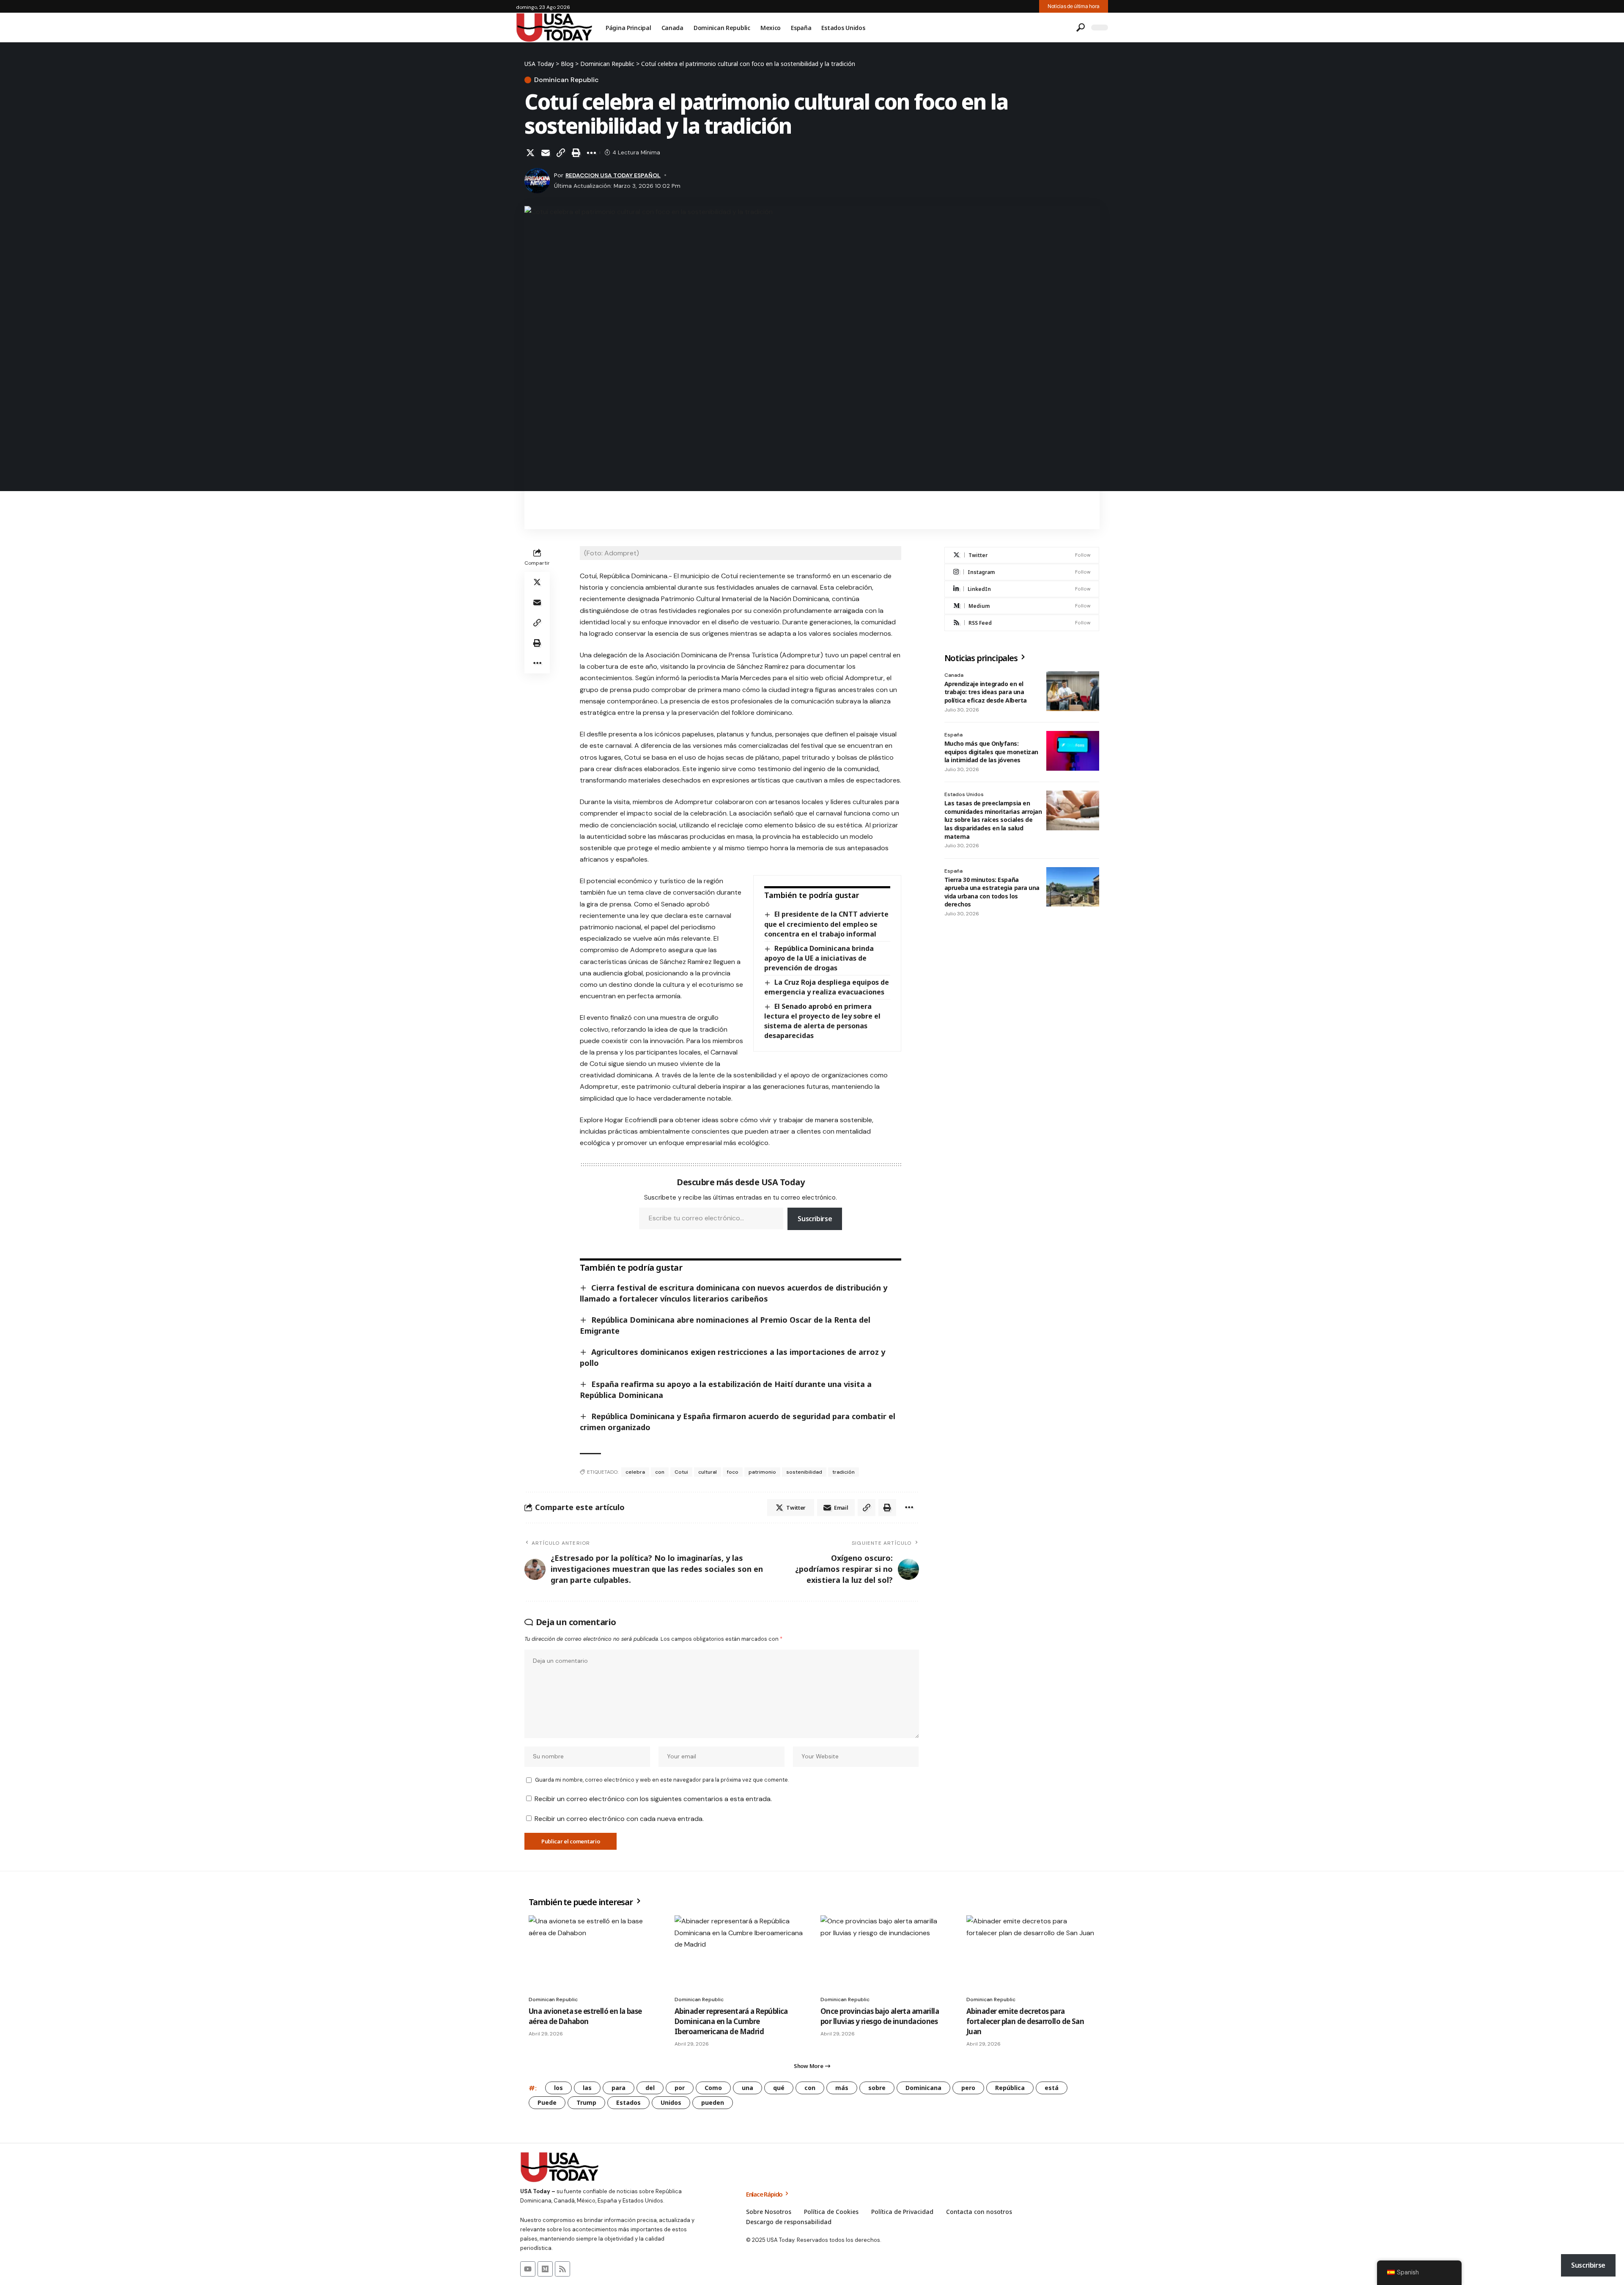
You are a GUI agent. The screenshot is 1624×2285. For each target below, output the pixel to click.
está (1052, 2088)
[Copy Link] (561, 153)
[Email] (546, 153)
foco (733, 1472)
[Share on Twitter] (530, 153)
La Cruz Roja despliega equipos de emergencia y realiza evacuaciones (826, 987)
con (660, 1472)
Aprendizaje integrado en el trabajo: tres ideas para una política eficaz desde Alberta (986, 692)
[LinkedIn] (1022, 589)
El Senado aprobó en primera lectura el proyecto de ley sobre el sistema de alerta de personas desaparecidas (822, 1021)
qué (779, 2088)
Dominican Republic (566, 80)
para (619, 2088)
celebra (635, 1472)
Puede (547, 2102)
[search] (1081, 27)
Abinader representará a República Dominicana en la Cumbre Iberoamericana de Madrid (731, 2021)
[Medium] (1022, 606)
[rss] (1022, 623)
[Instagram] (1022, 572)
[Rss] (562, 2269)
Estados (628, 2102)
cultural (708, 1472)
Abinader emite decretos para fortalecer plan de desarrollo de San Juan (1025, 2021)
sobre (877, 2088)
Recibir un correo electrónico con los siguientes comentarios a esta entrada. (653, 1799)
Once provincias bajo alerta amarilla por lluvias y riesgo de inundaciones (880, 2016)
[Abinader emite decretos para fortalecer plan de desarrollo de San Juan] (1031, 1954)
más (842, 2088)
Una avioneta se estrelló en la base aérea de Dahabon (585, 2016)
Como (713, 2088)
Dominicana (923, 2088)
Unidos (671, 2102)
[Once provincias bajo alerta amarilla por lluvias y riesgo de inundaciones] (885, 1954)
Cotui (681, 1472)
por (680, 2088)
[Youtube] (528, 2269)
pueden (713, 2102)
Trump (586, 2102)
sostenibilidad (804, 1472)
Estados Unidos (964, 794)
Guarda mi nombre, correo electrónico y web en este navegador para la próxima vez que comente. (662, 1780)
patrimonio (762, 1472)
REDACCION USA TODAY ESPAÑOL (613, 175)
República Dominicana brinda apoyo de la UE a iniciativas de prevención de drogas (819, 958)
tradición (844, 1472)
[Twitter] (1022, 555)
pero (968, 2088)
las (587, 2088)
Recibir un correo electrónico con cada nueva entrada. (619, 1819)
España (953, 735)
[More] (591, 153)
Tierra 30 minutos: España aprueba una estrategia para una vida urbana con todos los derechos (992, 892)
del (650, 2088)
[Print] (576, 153)
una (748, 2088)
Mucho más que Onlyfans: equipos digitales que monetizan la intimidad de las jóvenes (991, 752)
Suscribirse (815, 1219)
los (558, 2088)
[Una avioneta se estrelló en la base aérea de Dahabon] (593, 1954)
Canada (954, 675)
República (1010, 2088)
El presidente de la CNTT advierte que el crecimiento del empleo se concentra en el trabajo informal (826, 924)
